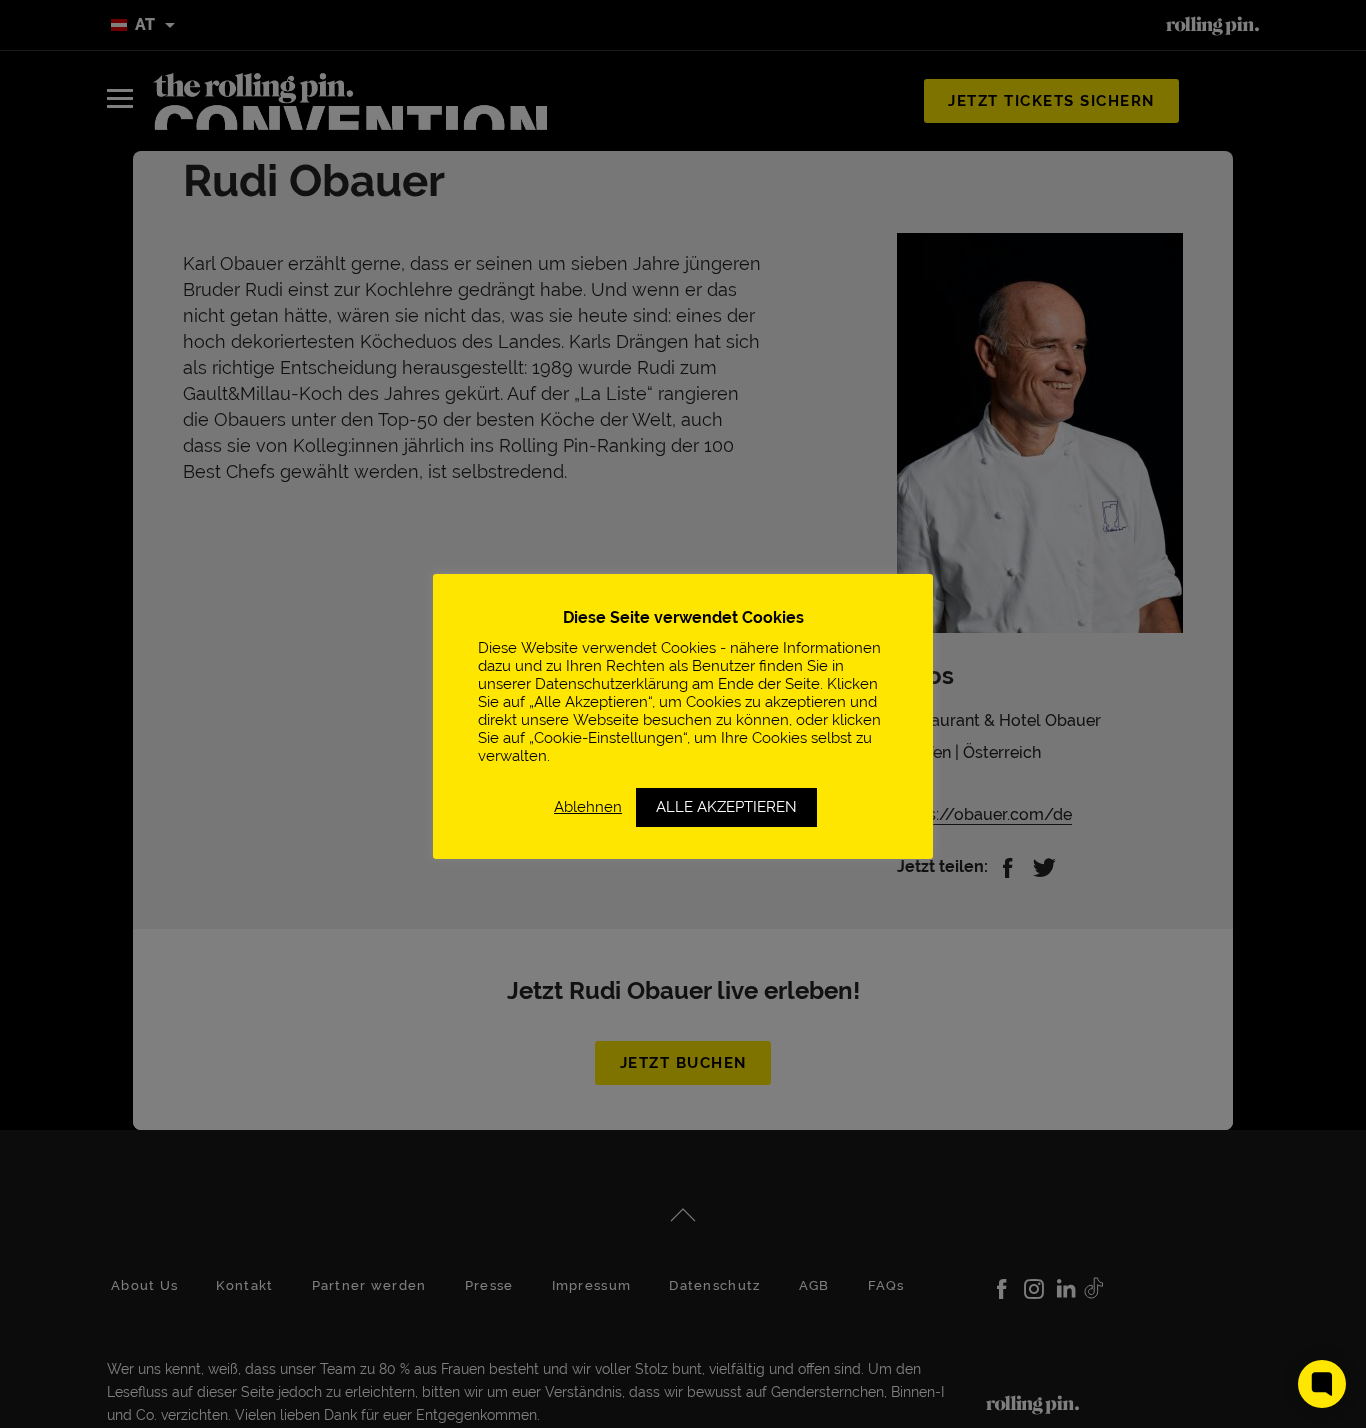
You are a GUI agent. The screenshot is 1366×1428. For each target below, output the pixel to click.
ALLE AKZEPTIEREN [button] (726, 807)
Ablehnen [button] (588, 806)
